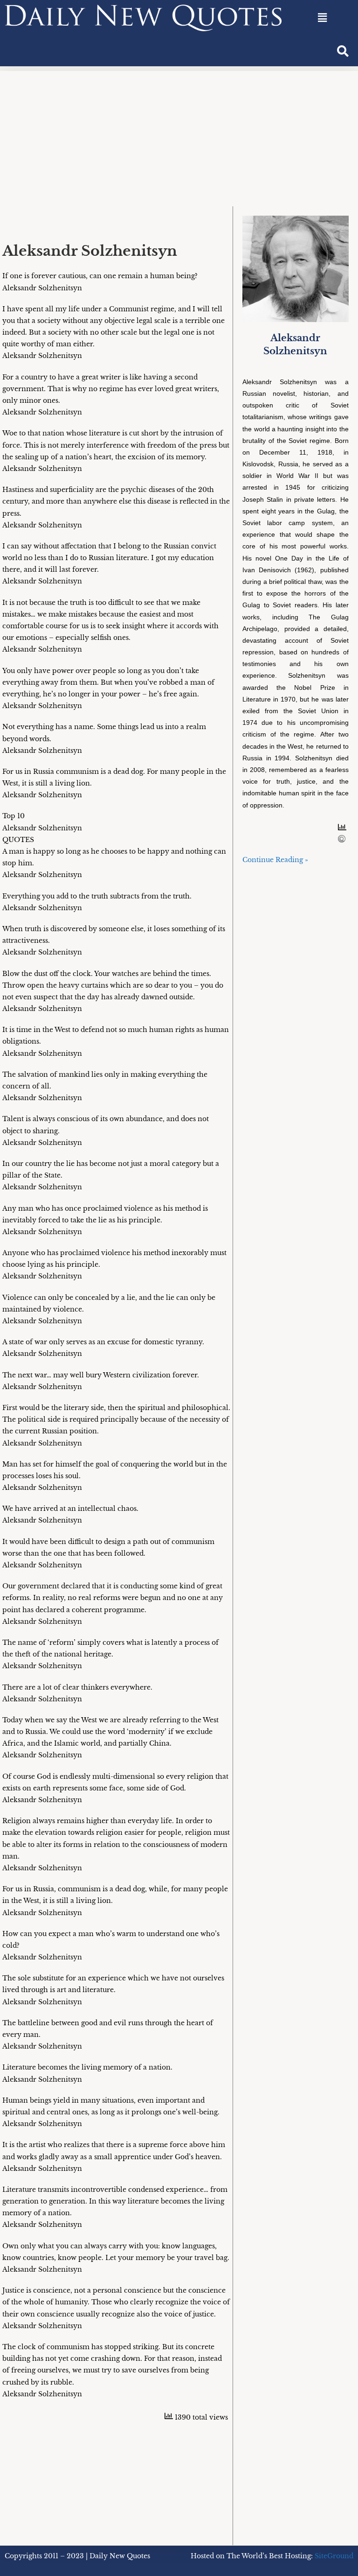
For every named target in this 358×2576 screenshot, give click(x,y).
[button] (322, 18)
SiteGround (334, 2556)
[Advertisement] (179, 136)
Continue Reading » (275, 860)
